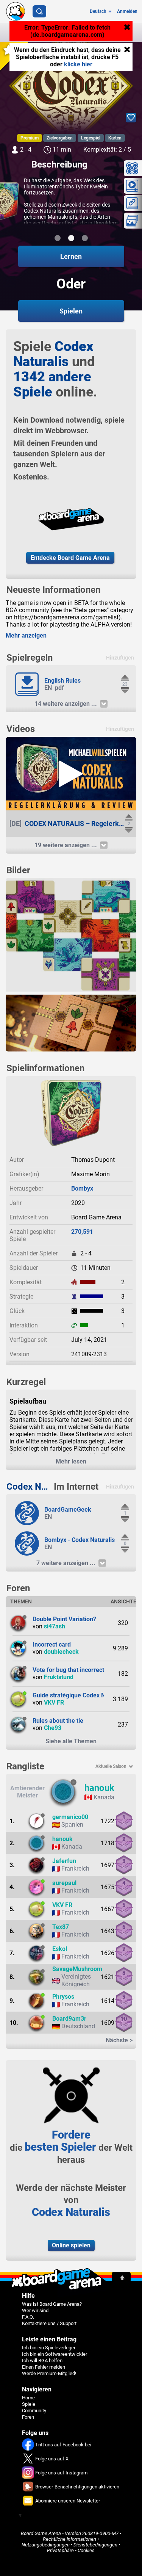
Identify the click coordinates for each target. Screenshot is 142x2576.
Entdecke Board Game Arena (70, 558)
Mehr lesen (71, 1461)
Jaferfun (64, 1861)
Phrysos (63, 1997)
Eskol (60, 1949)
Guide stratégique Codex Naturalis (79, 1695)
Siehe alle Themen (71, 1741)
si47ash (55, 1626)
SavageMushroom (77, 1969)
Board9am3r (69, 2019)
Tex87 (61, 1927)
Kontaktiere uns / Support (49, 2323)
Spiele (29, 2404)
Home (28, 2398)
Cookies (86, 2550)
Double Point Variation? (64, 1619)
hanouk (99, 1788)
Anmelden (127, 11)
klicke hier (78, 64)
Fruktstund (59, 1677)
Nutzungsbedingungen (46, 2545)
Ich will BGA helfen (42, 2361)
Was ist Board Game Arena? (52, 2304)
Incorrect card (52, 1644)
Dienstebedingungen (95, 2545)
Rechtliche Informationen (69, 2539)
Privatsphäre (60, 2550)
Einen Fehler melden (44, 2367)
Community (34, 2411)
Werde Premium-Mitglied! (49, 2373)
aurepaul (64, 1883)
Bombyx (82, 1189)
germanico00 (70, 1817)
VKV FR (54, 1702)
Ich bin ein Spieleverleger (49, 2348)
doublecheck (61, 1652)
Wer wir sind (35, 2310)
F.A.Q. (28, 2317)
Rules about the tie (58, 1721)
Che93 (53, 1728)
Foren (28, 2417)
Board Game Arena (41, 2533)
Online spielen (71, 2245)
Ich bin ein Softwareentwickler (55, 2354)
